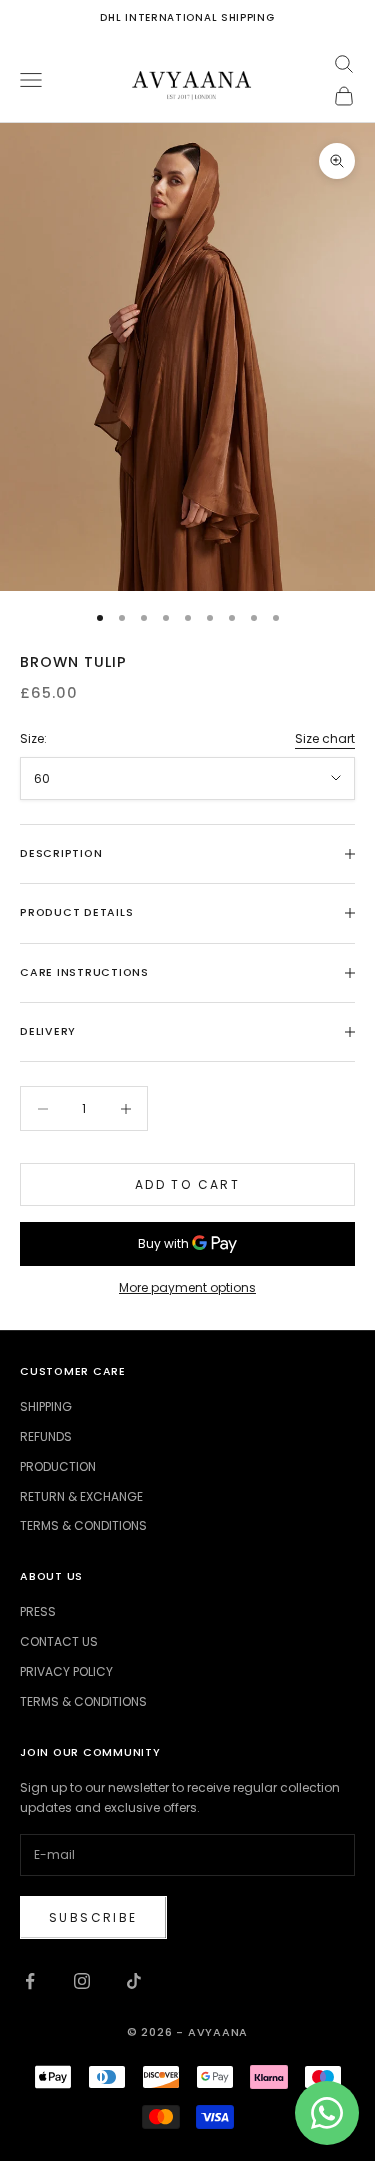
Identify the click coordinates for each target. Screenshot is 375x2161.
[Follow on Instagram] (82, 1981)
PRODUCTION (58, 1466)
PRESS (38, 1611)
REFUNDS (46, 1436)
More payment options (187, 1287)
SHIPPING (46, 1406)
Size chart (325, 738)
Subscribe (93, 1917)
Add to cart (187, 1184)
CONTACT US (59, 1641)
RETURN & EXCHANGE (81, 1496)
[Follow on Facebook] (30, 1981)
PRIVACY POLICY (66, 1671)
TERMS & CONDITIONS (83, 1525)
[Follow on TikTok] (134, 1981)
